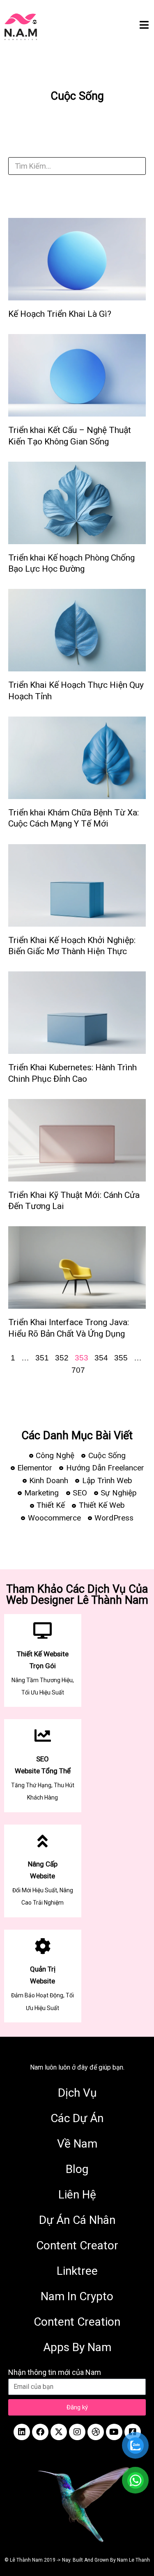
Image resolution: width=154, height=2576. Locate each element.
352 (62, 1358)
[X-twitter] (59, 2432)
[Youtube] (114, 2432)
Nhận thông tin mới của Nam (55, 2372)
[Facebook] (40, 2432)
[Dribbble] (96, 2432)
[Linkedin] (22, 2432)
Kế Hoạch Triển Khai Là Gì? (60, 314)
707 (78, 1370)
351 (42, 1358)
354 (101, 1358)
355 (121, 1358)
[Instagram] (77, 2432)
